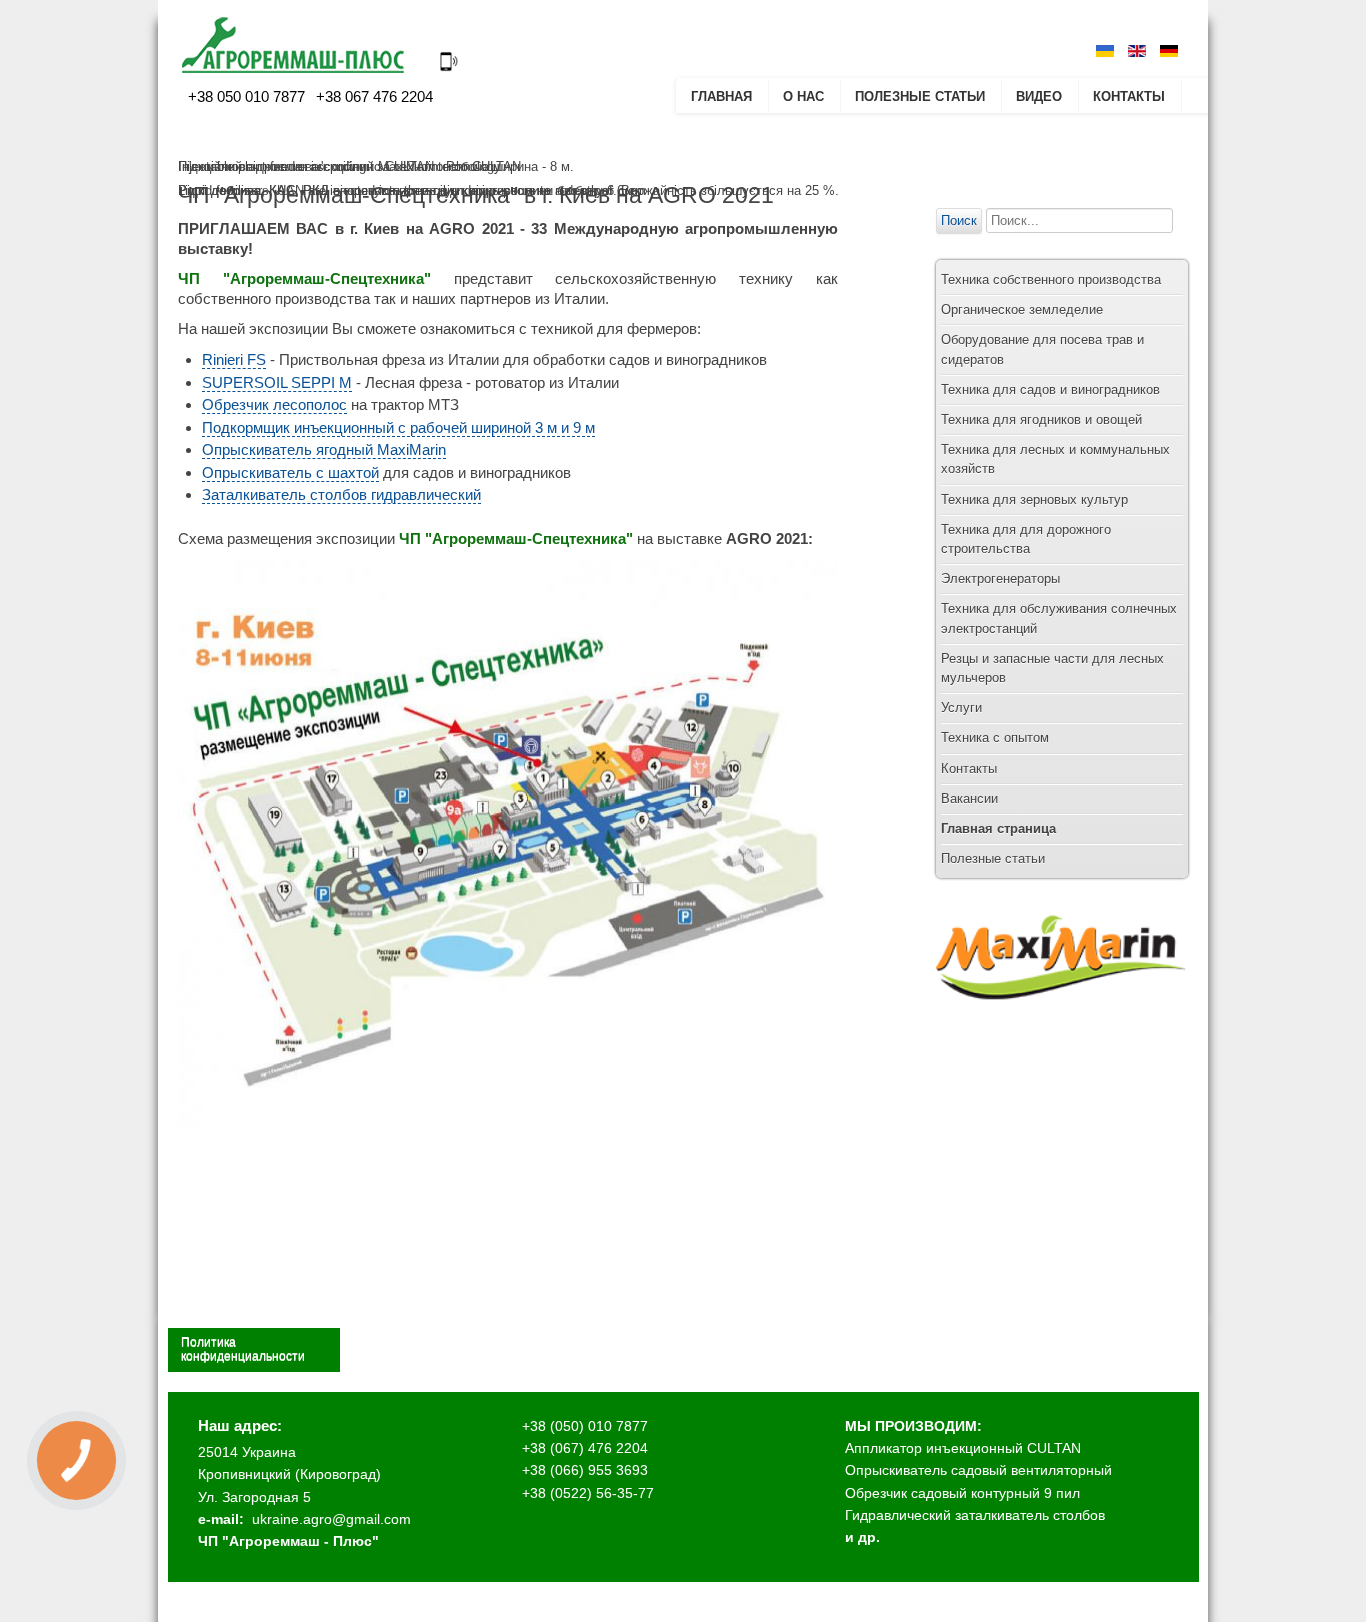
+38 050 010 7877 (246, 96)
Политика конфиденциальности (243, 1349)
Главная (721, 96)
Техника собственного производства (1051, 279)
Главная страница (998, 828)
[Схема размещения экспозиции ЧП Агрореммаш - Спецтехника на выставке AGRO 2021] (508, 1121)
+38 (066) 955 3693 (585, 1470)
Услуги (961, 707)
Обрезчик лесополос (274, 404)
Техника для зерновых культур (1034, 499)
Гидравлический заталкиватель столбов (975, 1515)
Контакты (1129, 96)
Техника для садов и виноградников (1050, 389)
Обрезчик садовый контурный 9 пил (962, 1493)
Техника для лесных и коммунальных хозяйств (1055, 459)
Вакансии (969, 798)
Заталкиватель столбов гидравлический (341, 494)
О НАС (803, 96)
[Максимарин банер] (1061, 1018)
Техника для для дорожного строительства (1026, 539)
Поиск (959, 220)
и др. (862, 1537)
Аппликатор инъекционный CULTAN (963, 1448)
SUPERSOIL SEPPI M (277, 382)
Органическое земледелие (1022, 309)
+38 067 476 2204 (372, 96)
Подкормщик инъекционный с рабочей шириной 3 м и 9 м (398, 427)
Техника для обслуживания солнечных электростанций (1059, 618)
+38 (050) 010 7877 (585, 1426)
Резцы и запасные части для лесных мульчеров (1052, 668)
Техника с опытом (995, 737)
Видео (1039, 96)
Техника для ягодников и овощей (1041, 419)
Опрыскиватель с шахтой (290, 472)
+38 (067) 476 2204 (585, 1448)
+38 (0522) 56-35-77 (588, 1493)
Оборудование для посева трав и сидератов (1042, 349)
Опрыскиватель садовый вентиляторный (978, 1470)
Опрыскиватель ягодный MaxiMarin (324, 449)
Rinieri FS (234, 359)
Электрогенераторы (1000, 578)
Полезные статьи (920, 96)
